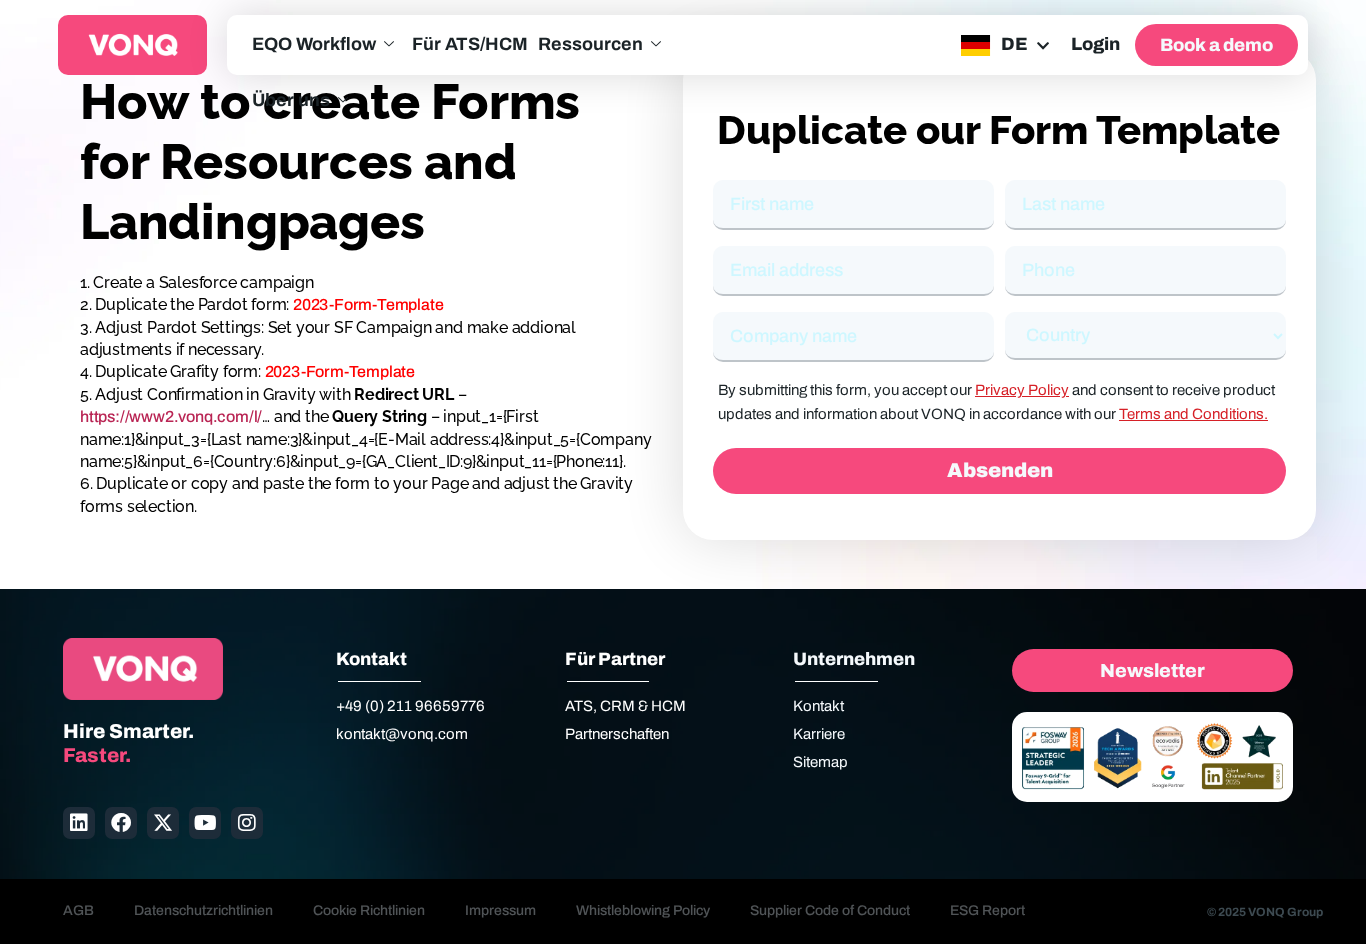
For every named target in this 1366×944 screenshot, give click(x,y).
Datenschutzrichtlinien (203, 910)
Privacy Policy (1022, 390)
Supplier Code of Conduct (830, 910)
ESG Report (987, 910)
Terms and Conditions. (1193, 414)
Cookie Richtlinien (369, 910)
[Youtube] (205, 823)
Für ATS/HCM (470, 44)
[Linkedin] (79, 823)
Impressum (500, 910)
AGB (78, 910)
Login (1095, 44)
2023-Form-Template (368, 304)
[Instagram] (247, 823)
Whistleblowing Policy (643, 910)
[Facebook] (121, 823)
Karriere (819, 734)
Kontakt (818, 706)
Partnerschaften (617, 734)
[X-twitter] (163, 823)
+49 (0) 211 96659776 (410, 706)
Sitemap (820, 762)
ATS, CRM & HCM (625, 706)
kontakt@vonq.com (402, 734)
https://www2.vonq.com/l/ (171, 416)
